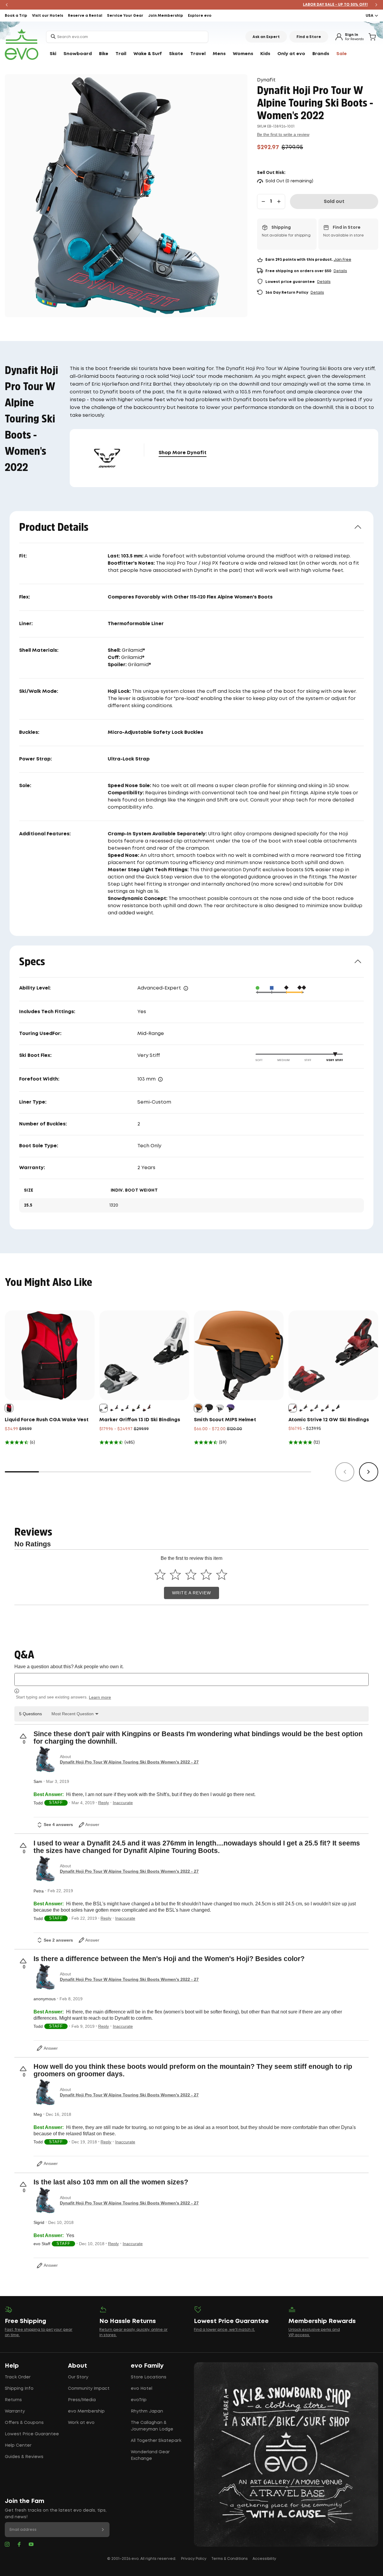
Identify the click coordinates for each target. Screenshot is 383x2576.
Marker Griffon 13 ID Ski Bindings (140, 1420)
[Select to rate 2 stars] (175, 1574)
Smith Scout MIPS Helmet (225, 1420)
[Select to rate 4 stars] (206, 1574)
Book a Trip (16, 16)
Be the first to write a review (283, 134)
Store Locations (149, 2377)
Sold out (334, 202)
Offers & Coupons (24, 2423)
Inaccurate (123, 1803)
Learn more (100, 1697)
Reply (104, 1803)
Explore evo (200, 16)
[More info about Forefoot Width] (160, 1079)
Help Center (18, 2445)
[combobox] (127, 37)
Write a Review (191, 1593)
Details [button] (340, 271)
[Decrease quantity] (263, 201)
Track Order (18, 2377)
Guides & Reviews (24, 2457)
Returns (13, 2400)
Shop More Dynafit (183, 453)
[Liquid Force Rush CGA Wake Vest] (50, 1355)
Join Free (342, 260)
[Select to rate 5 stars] (222, 1574)
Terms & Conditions (230, 2559)
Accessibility (264, 2559)
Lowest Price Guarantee (32, 2434)
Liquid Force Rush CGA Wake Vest (47, 1420)
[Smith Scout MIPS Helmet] (239, 1355)
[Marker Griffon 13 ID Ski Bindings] (144, 1355)
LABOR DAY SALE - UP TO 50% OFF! (192, 5)
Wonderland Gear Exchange (150, 2455)
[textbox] (191, 1679)
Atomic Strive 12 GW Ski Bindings (329, 1420)
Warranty (15, 2411)
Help (12, 2366)
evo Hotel (142, 2389)
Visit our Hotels (48, 16)
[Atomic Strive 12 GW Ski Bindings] (333, 1355)
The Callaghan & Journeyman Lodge (152, 2426)
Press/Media (82, 2400)
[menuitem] (53, 54)
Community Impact (89, 2389)
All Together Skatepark (156, 2441)
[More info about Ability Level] (186, 988)
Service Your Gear (125, 16)
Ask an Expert (266, 37)
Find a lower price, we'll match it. (224, 2330)
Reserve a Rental (85, 16)
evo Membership (86, 2411)
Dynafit (266, 80)
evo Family (147, 2366)
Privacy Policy (194, 2559)
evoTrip (139, 2400)
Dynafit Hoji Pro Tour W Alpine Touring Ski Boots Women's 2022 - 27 (129, 1762)
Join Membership (166, 16)
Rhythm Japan (147, 2411)
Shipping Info (19, 2389)
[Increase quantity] (279, 201)
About (77, 2366)
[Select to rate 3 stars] (191, 1574)
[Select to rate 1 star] (160, 1574)
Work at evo (81, 2423)
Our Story (78, 2377)
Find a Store (309, 37)
